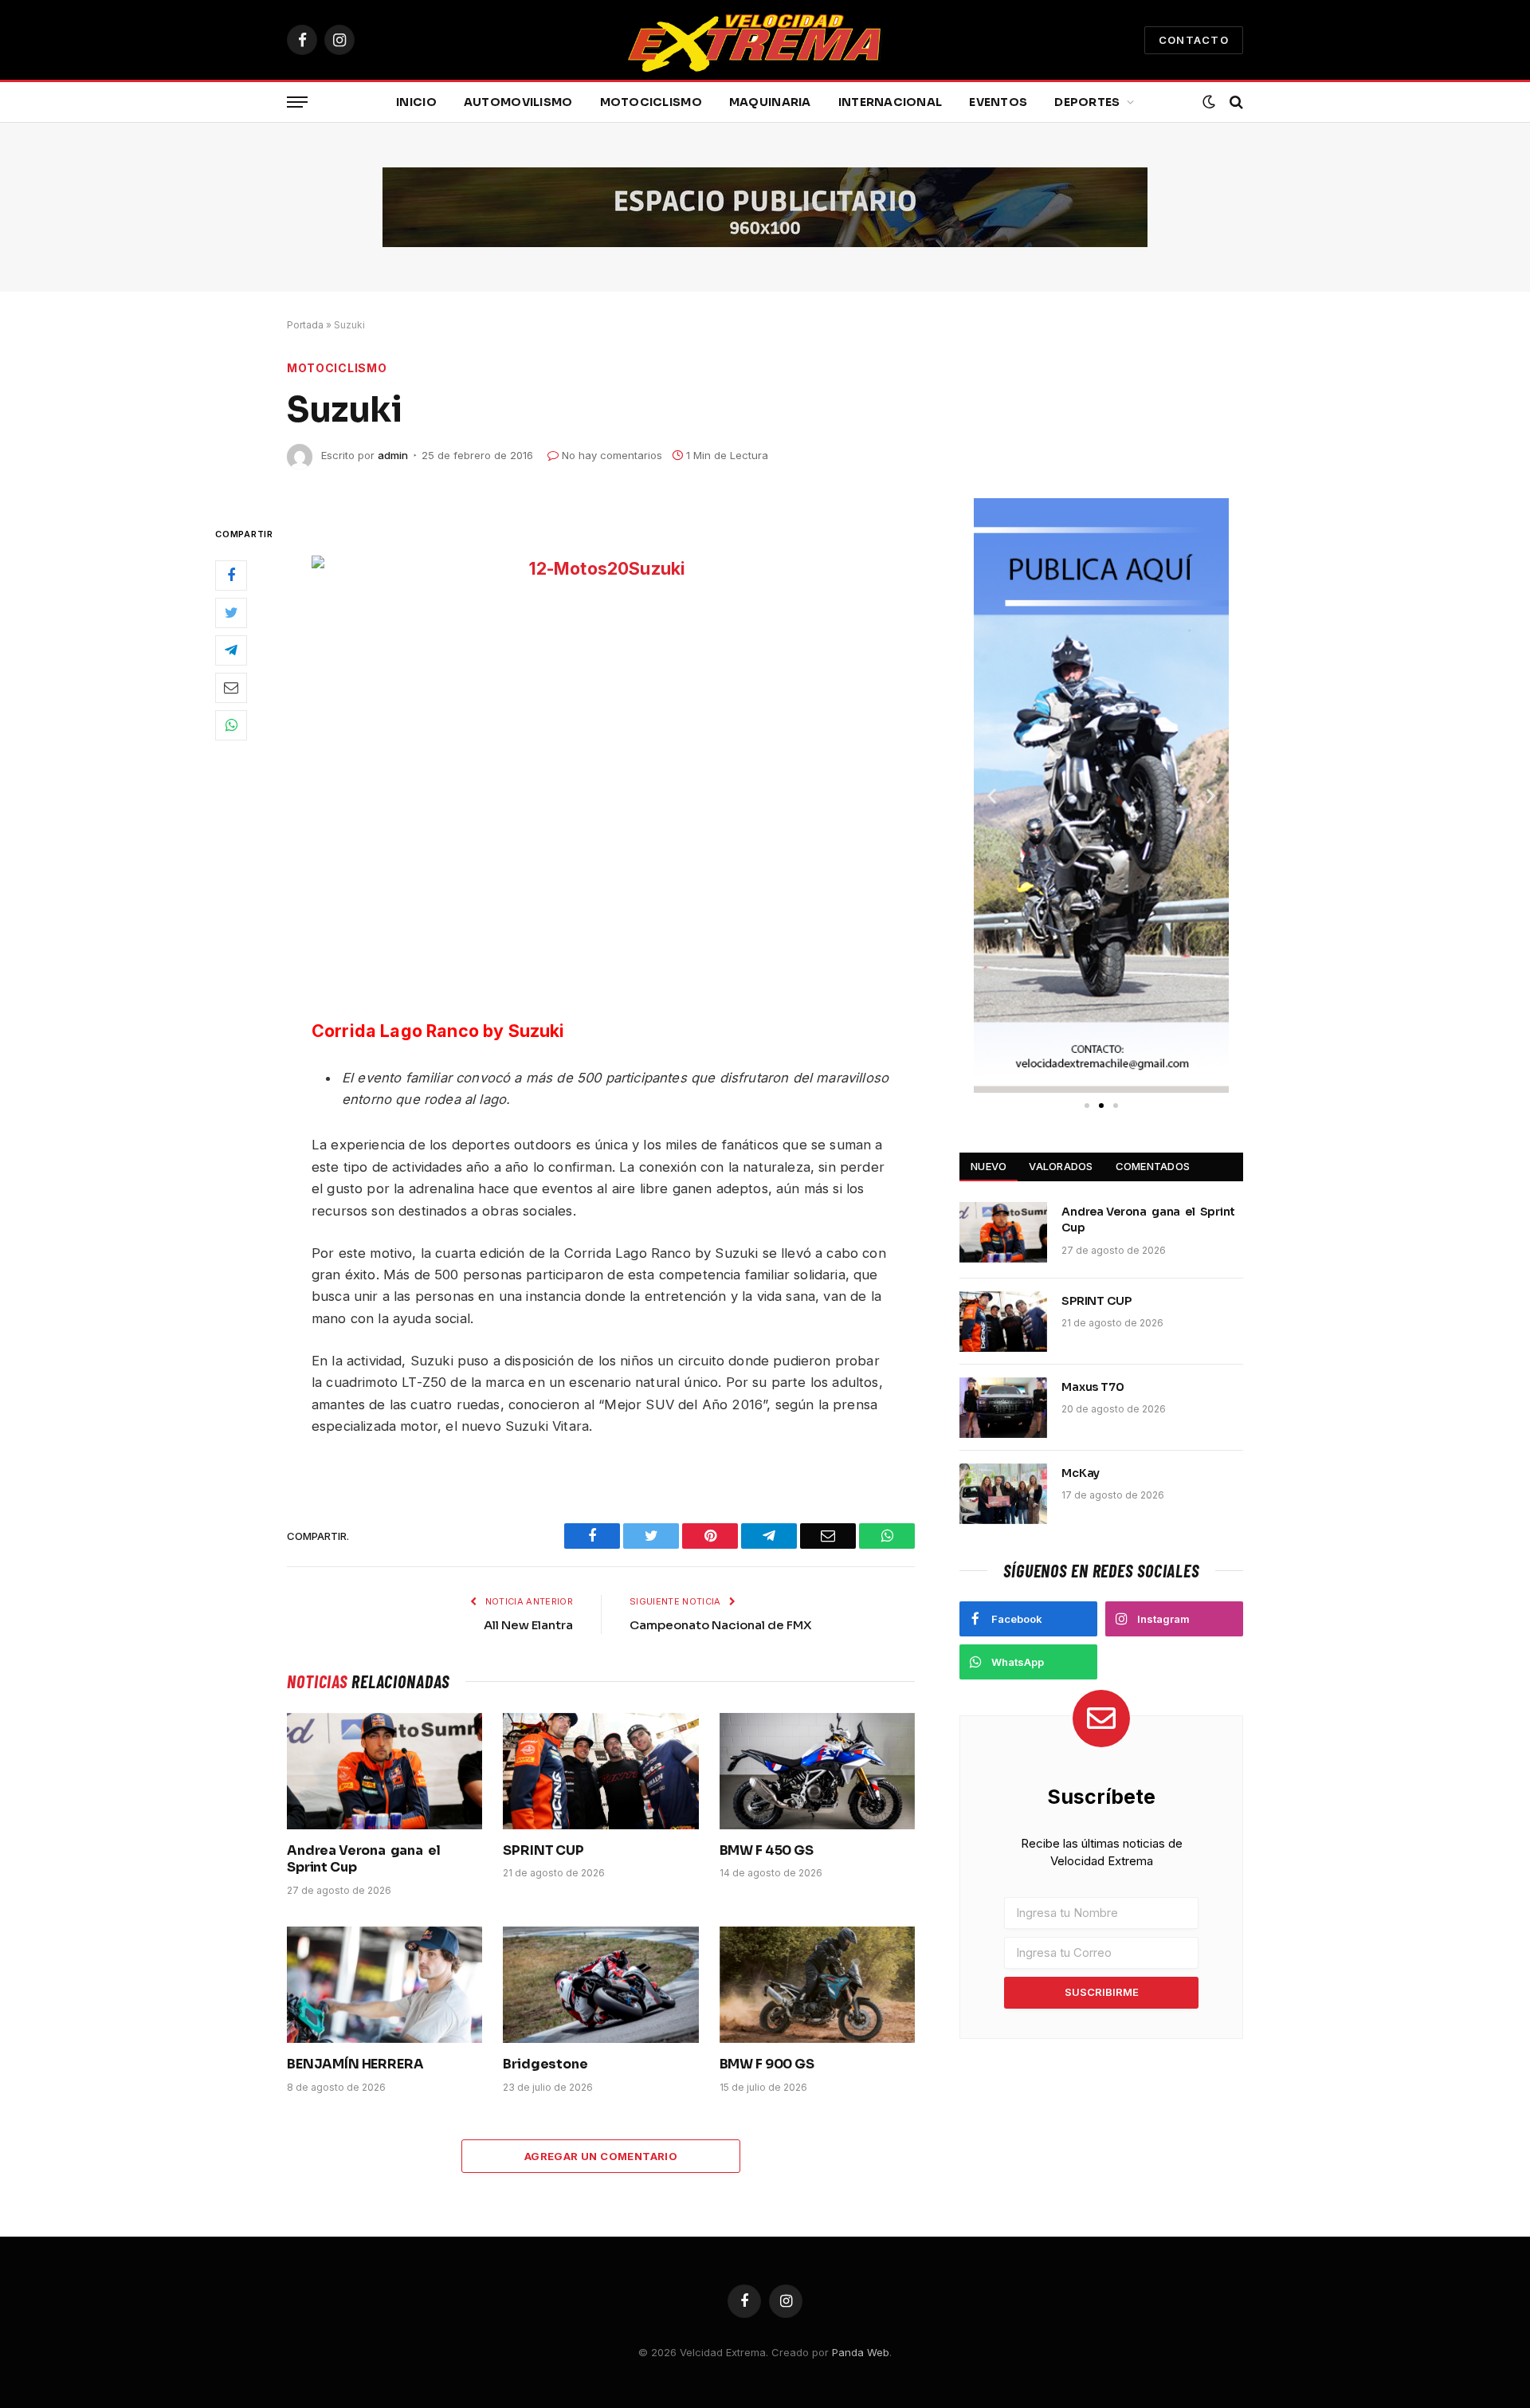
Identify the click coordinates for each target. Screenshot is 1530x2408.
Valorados (1061, 1166)
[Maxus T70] (1003, 1408)
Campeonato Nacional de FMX (721, 1625)
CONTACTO (1194, 40)
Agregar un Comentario (601, 2156)
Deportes (1087, 102)
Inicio (416, 102)
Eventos (998, 102)
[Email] (231, 688)
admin (393, 455)
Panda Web (861, 2352)
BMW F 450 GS (767, 1850)
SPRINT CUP (543, 1850)
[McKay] (1003, 1494)
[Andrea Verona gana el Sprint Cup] (384, 1771)
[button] (992, 796)
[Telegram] (231, 650)
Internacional (891, 102)
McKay (1081, 1473)
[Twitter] (231, 613)
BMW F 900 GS (767, 2064)
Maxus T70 (1093, 1387)
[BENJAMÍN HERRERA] (384, 1985)
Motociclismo (651, 102)
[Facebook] (231, 575)
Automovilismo (518, 102)
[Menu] (297, 102)
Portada (305, 325)
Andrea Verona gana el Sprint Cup (365, 1859)
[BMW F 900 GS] (817, 1985)
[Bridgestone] (600, 1985)
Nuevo (989, 1166)
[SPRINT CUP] (600, 1771)
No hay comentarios (612, 455)
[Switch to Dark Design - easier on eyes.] (1209, 102)
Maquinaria (770, 102)
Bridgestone (545, 2064)
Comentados (1153, 1166)
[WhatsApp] (231, 725)
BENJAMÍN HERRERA (355, 2064)
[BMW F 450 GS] (817, 1771)
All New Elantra (528, 1625)
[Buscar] (1235, 102)
